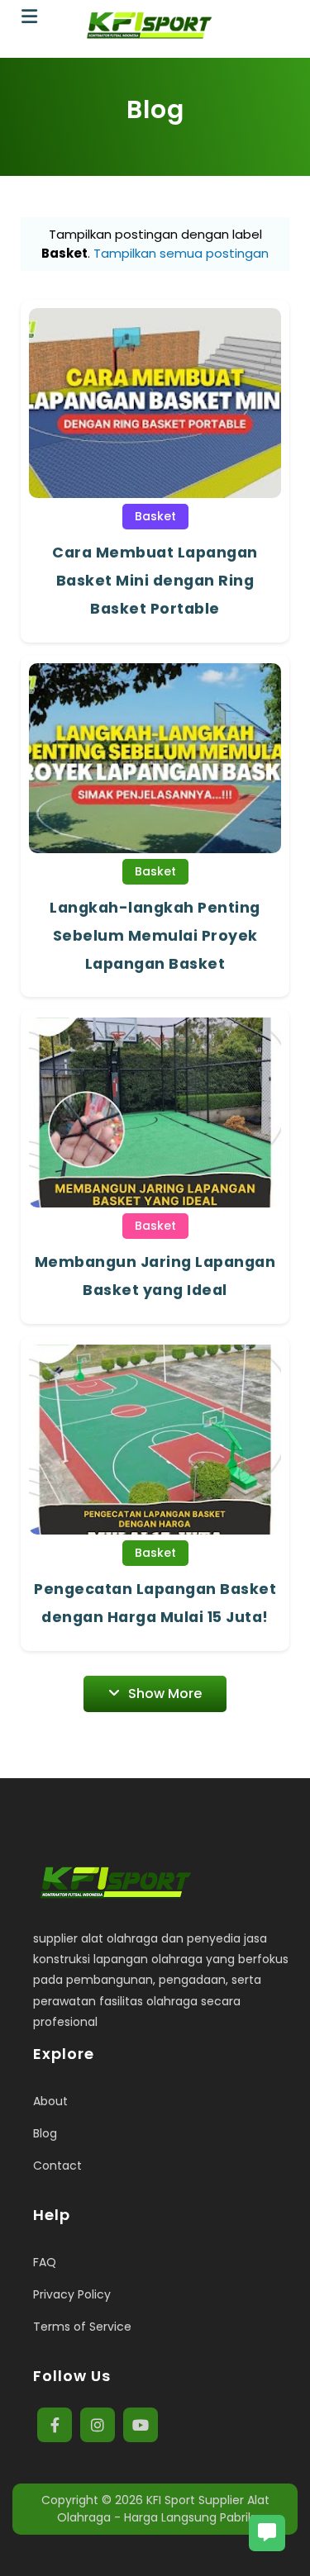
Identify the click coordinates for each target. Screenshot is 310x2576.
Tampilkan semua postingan (181, 253)
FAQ (45, 2262)
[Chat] (267, 2533)
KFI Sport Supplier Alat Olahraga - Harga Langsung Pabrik (163, 2509)
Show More (165, 1694)
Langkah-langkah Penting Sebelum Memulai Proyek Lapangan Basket (155, 936)
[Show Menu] (29, 17)
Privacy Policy (72, 2294)
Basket (155, 516)
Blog (45, 2133)
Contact (57, 2166)
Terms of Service (82, 2327)
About (50, 2101)
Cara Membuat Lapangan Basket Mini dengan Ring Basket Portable (155, 581)
